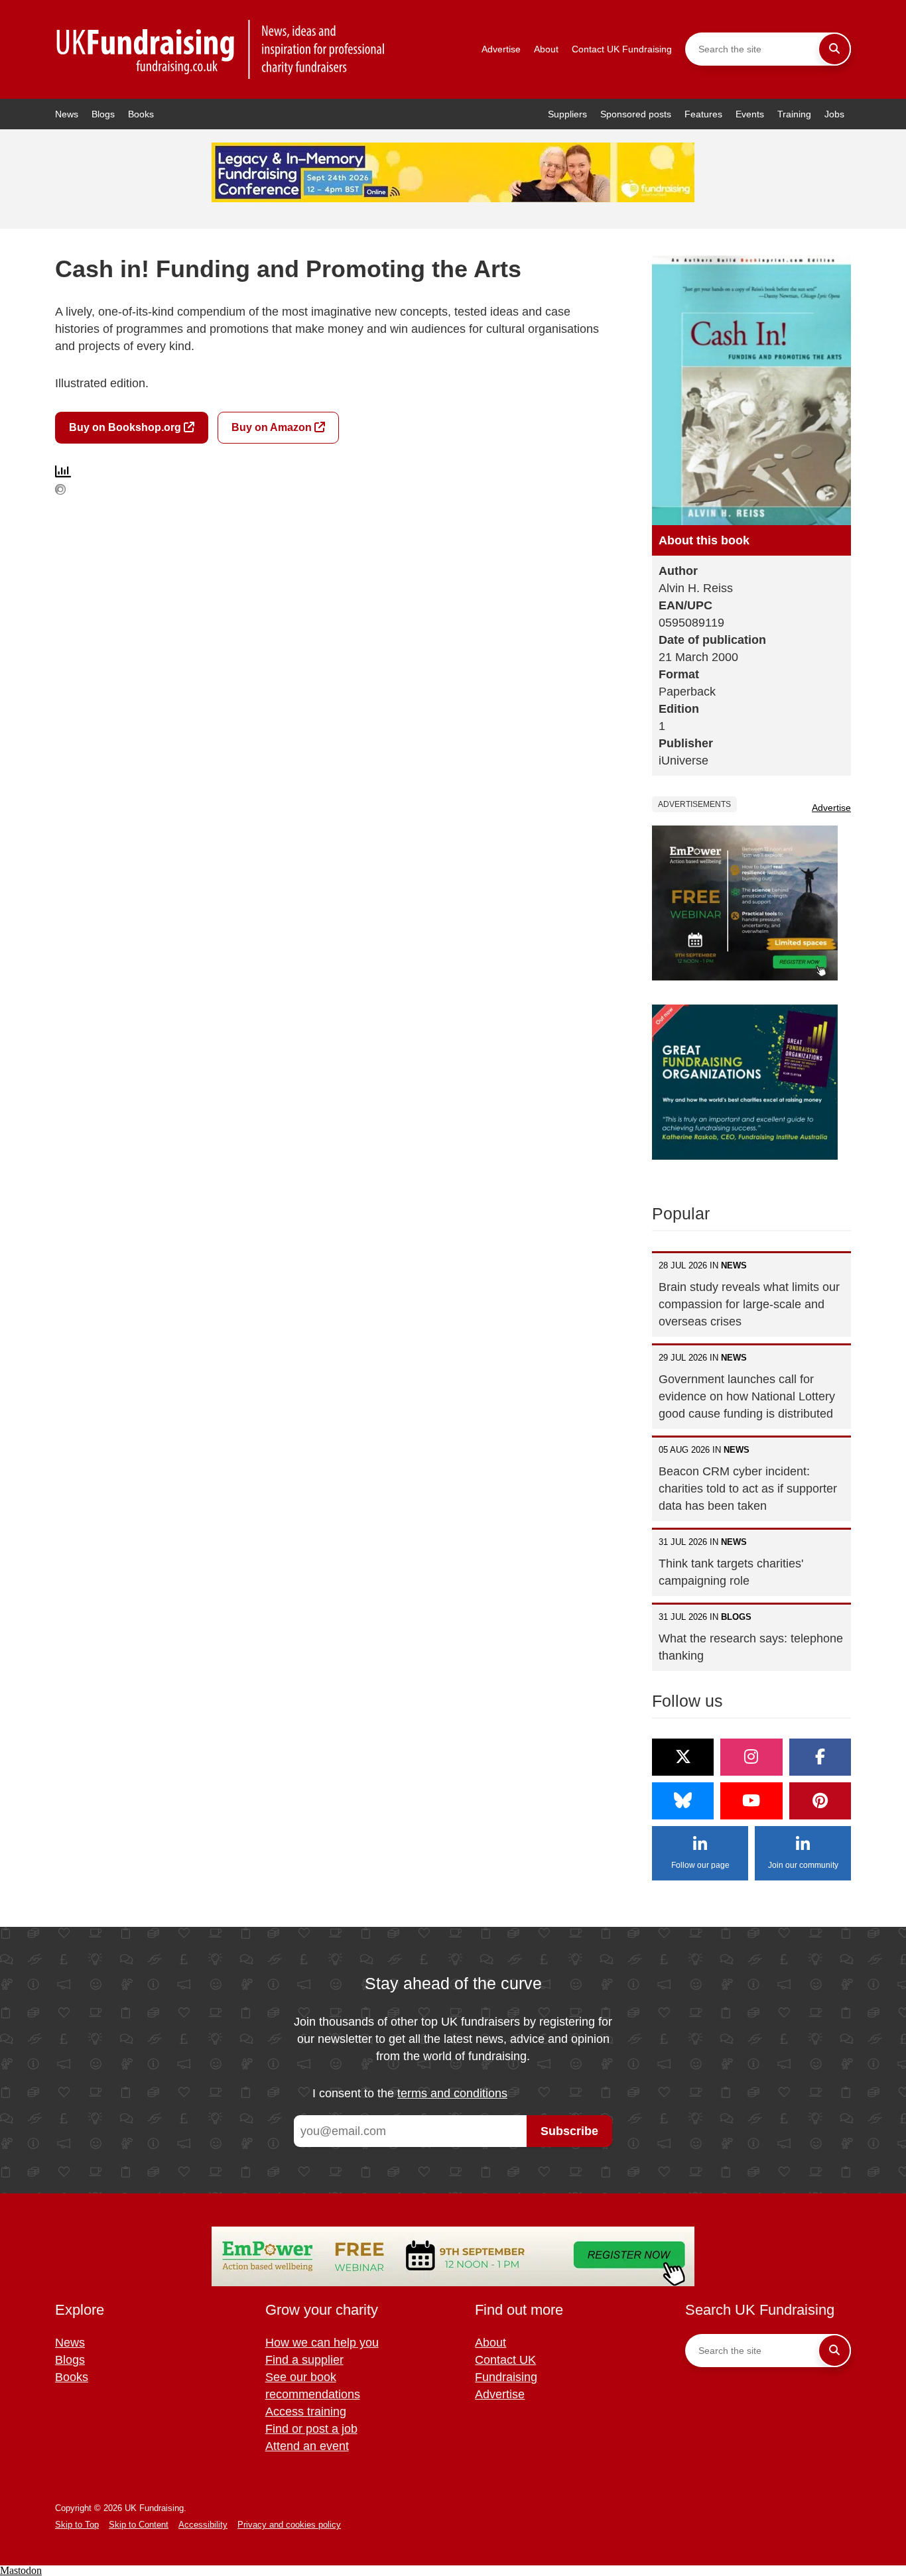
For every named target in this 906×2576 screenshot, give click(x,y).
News (67, 114)
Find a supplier (304, 2360)
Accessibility (203, 2525)
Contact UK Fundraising (622, 49)
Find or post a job (311, 2429)
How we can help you (322, 2343)
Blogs (103, 114)
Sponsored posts (636, 114)
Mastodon (21, 2570)
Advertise (501, 49)
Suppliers (567, 114)
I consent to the (410, 2093)
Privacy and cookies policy (289, 2525)
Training (794, 114)
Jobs (834, 114)
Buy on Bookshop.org (126, 427)
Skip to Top (77, 2525)
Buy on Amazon (273, 427)
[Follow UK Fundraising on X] (683, 1757)
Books (141, 114)
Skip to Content (139, 2525)
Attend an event (307, 2446)
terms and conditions (452, 2093)
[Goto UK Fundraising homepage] (221, 49)
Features (703, 114)
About (546, 49)
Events (750, 114)
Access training (306, 2412)
